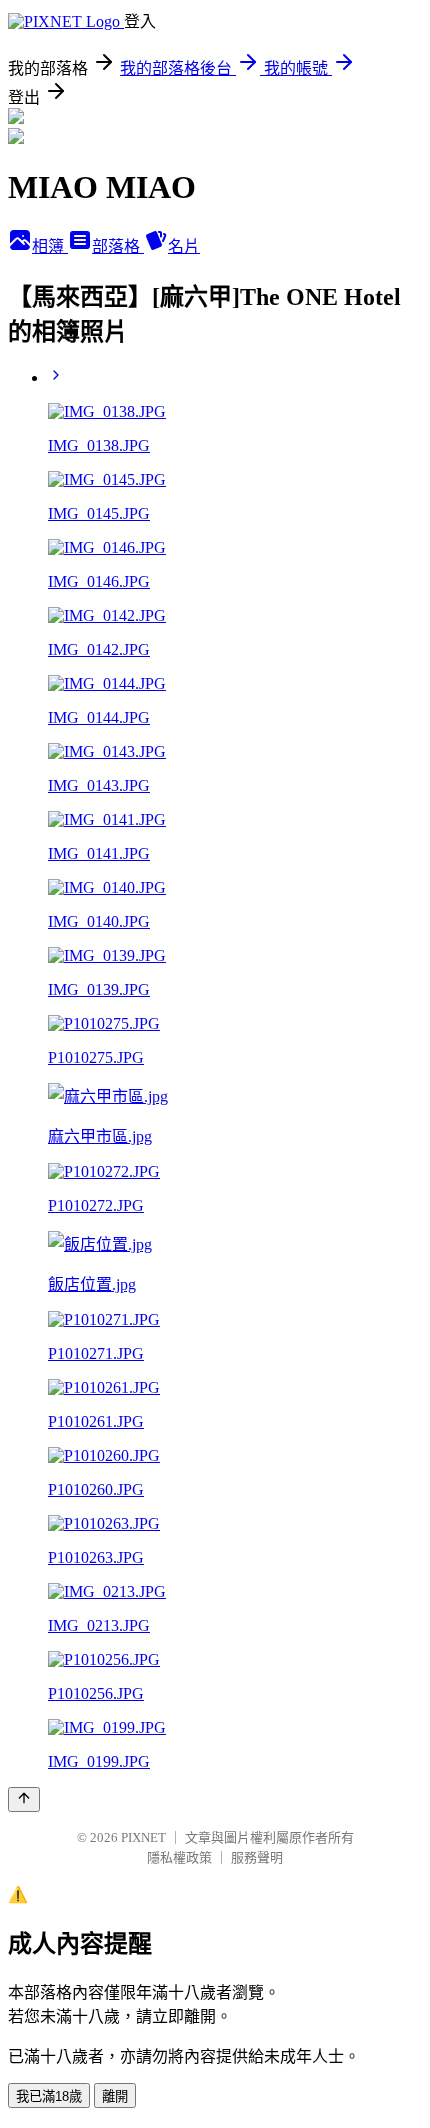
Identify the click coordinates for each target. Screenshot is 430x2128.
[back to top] (24, 1799)
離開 (115, 2096)
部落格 (118, 246)
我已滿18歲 (49, 2096)
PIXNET (143, 1837)
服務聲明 (257, 1857)
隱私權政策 (179, 1857)
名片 (184, 246)
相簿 (50, 246)
